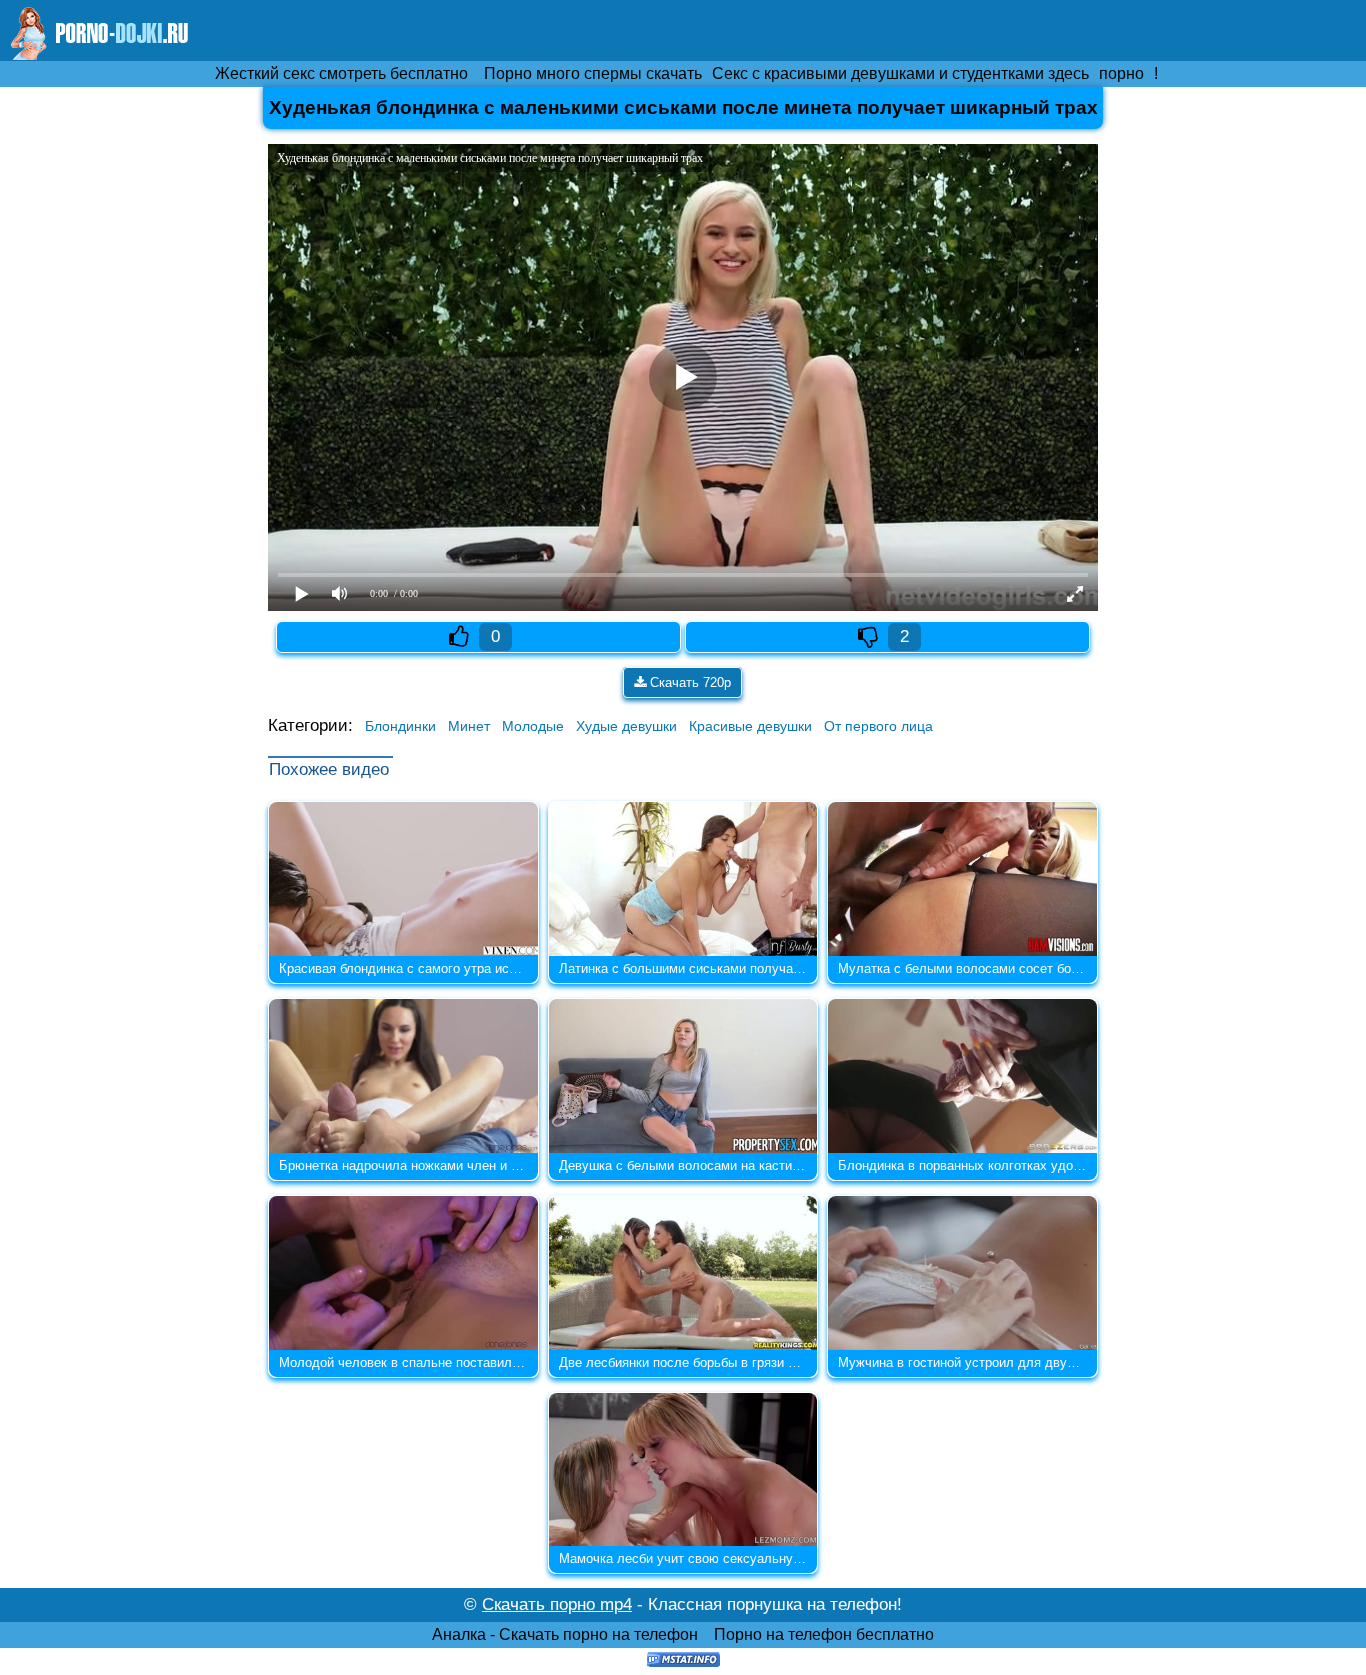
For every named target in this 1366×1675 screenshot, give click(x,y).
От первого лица (878, 726)
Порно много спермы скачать (593, 73)
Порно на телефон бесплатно (824, 1634)
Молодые (533, 726)
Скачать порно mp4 (557, 1604)
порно (1121, 73)
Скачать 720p (688, 682)
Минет (469, 726)
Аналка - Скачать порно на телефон (565, 1634)
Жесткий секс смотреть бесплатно (341, 73)
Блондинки (400, 726)
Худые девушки (626, 726)
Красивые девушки (750, 726)
